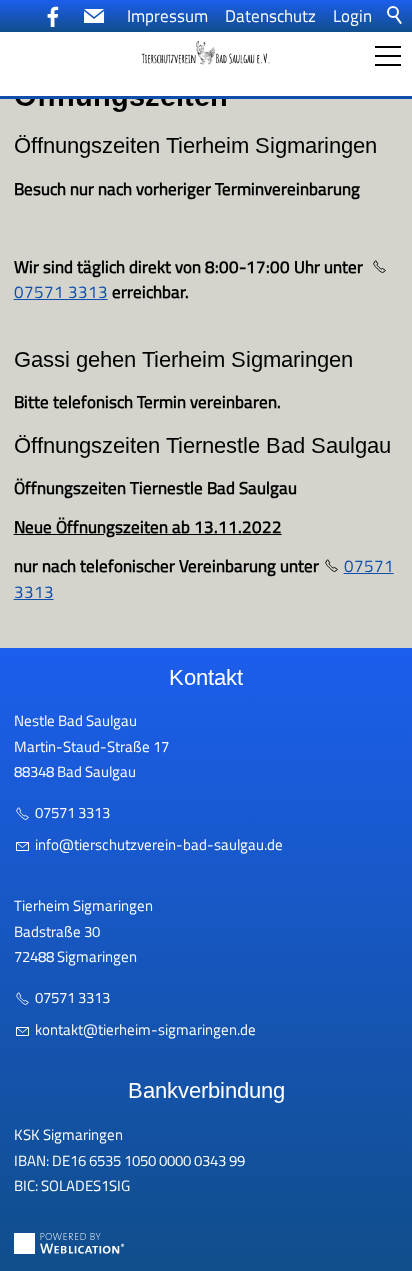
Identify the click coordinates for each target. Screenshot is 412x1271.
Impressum (167, 16)
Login (352, 16)
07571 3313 (72, 812)
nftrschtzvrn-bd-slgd (156, 844)
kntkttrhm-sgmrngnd (141, 1029)
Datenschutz (270, 16)
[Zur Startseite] (206, 52)
